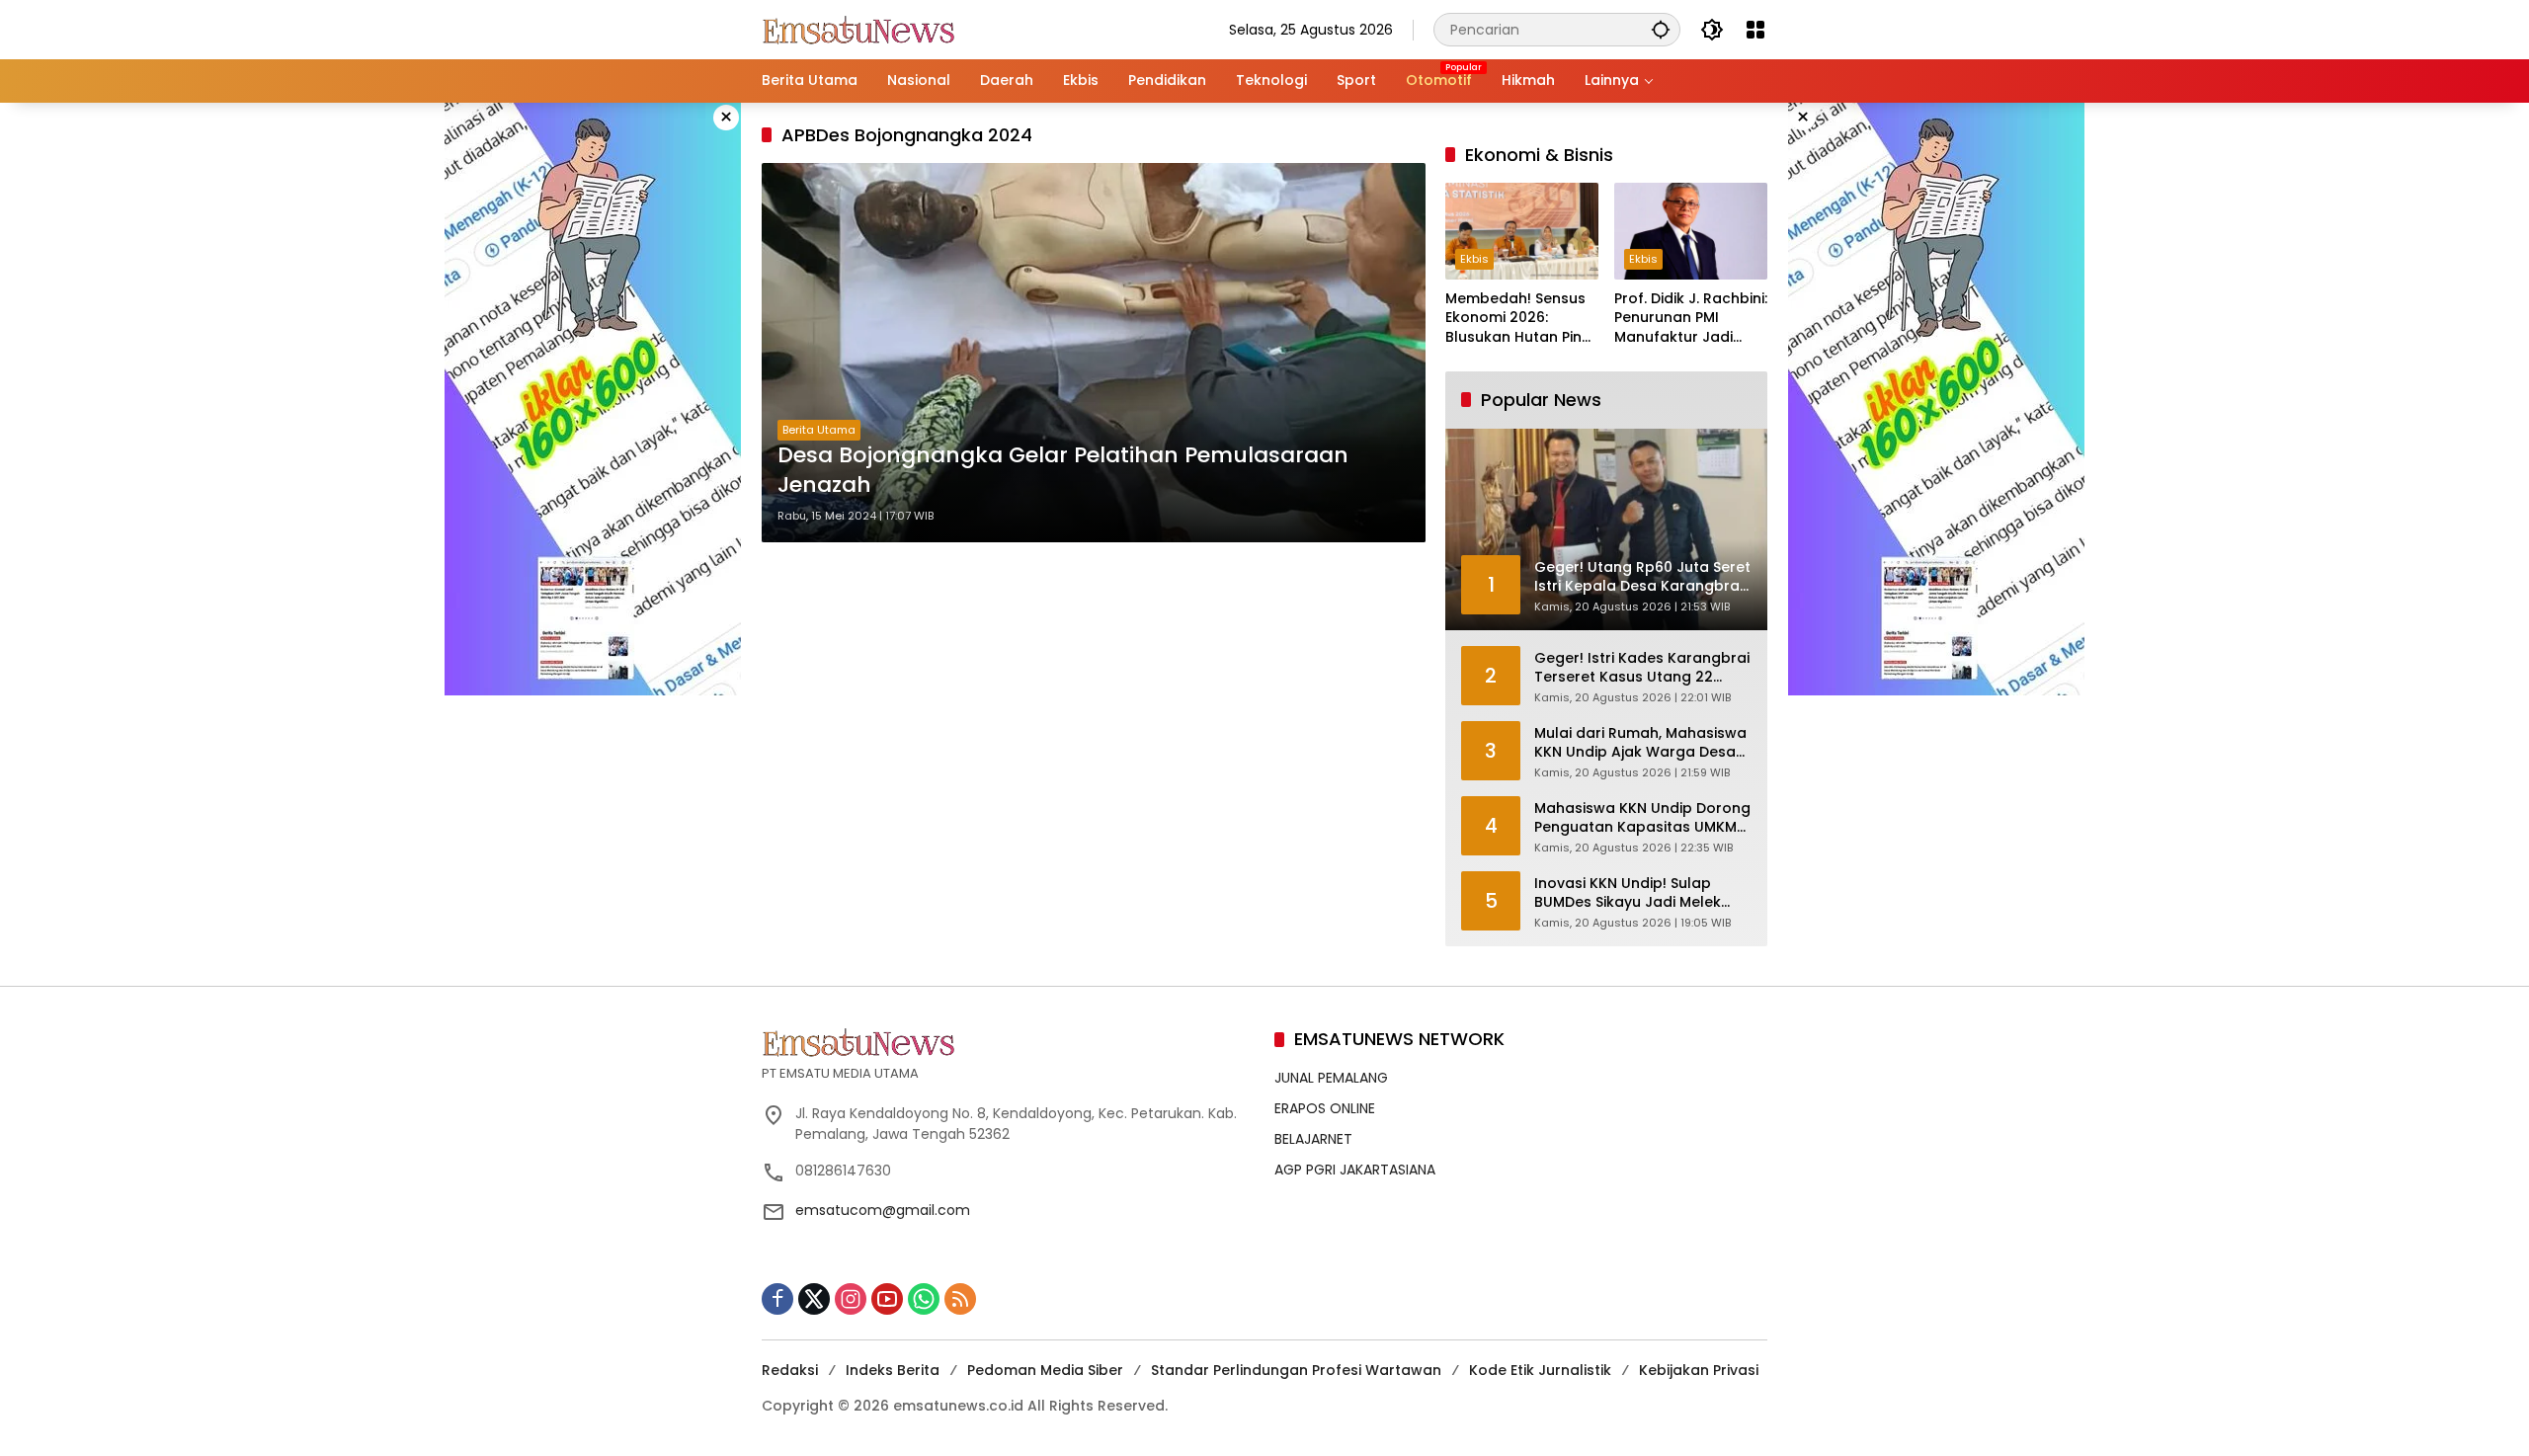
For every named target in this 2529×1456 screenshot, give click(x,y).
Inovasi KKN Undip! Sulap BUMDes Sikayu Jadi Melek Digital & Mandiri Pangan (1628, 893)
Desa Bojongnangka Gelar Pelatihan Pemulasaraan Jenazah (1063, 471)
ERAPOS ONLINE (1325, 1108)
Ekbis (1474, 259)
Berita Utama (819, 430)
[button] (1661, 29)
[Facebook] (777, 1299)
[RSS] (960, 1299)
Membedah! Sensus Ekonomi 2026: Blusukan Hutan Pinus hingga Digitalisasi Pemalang (1522, 319)
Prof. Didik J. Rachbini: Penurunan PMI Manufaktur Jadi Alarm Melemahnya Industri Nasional (1691, 319)
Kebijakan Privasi (1699, 1370)
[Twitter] (814, 1299)
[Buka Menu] (1755, 30)
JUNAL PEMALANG (1331, 1078)
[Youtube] (887, 1299)
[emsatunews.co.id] (860, 29)
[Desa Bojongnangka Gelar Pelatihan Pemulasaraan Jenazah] (1094, 353)
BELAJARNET (1313, 1139)
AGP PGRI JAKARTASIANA (1355, 1170)
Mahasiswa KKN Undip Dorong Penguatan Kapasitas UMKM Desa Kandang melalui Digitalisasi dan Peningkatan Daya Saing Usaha (1642, 818)
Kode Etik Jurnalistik (1540, 1370)
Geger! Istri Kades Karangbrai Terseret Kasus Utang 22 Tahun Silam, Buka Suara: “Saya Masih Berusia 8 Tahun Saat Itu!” (1642, 668)
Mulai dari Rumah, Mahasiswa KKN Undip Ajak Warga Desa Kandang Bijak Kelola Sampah (1642, 743)
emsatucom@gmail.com (883, 1210)
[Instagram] (851, 1299)
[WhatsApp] (924, 1299)
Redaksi (790, 1370)
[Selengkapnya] (1008, 1042)
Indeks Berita (893, 1370)
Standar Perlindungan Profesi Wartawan (1296, 1370)
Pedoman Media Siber (1045, 1370)
